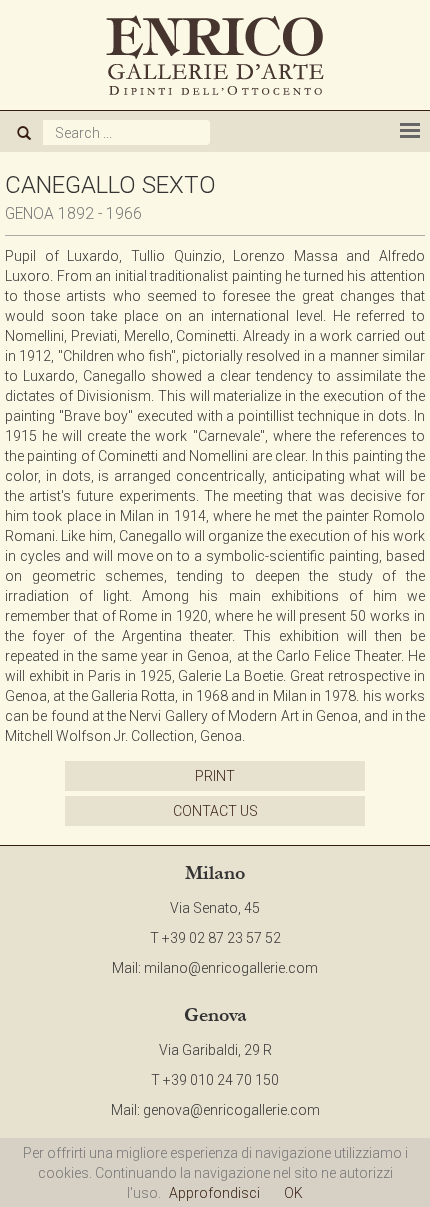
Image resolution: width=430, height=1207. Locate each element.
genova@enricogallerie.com (231, 1110)
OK (293, 1193)
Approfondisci (214, 1193)
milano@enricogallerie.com (231, 968)
